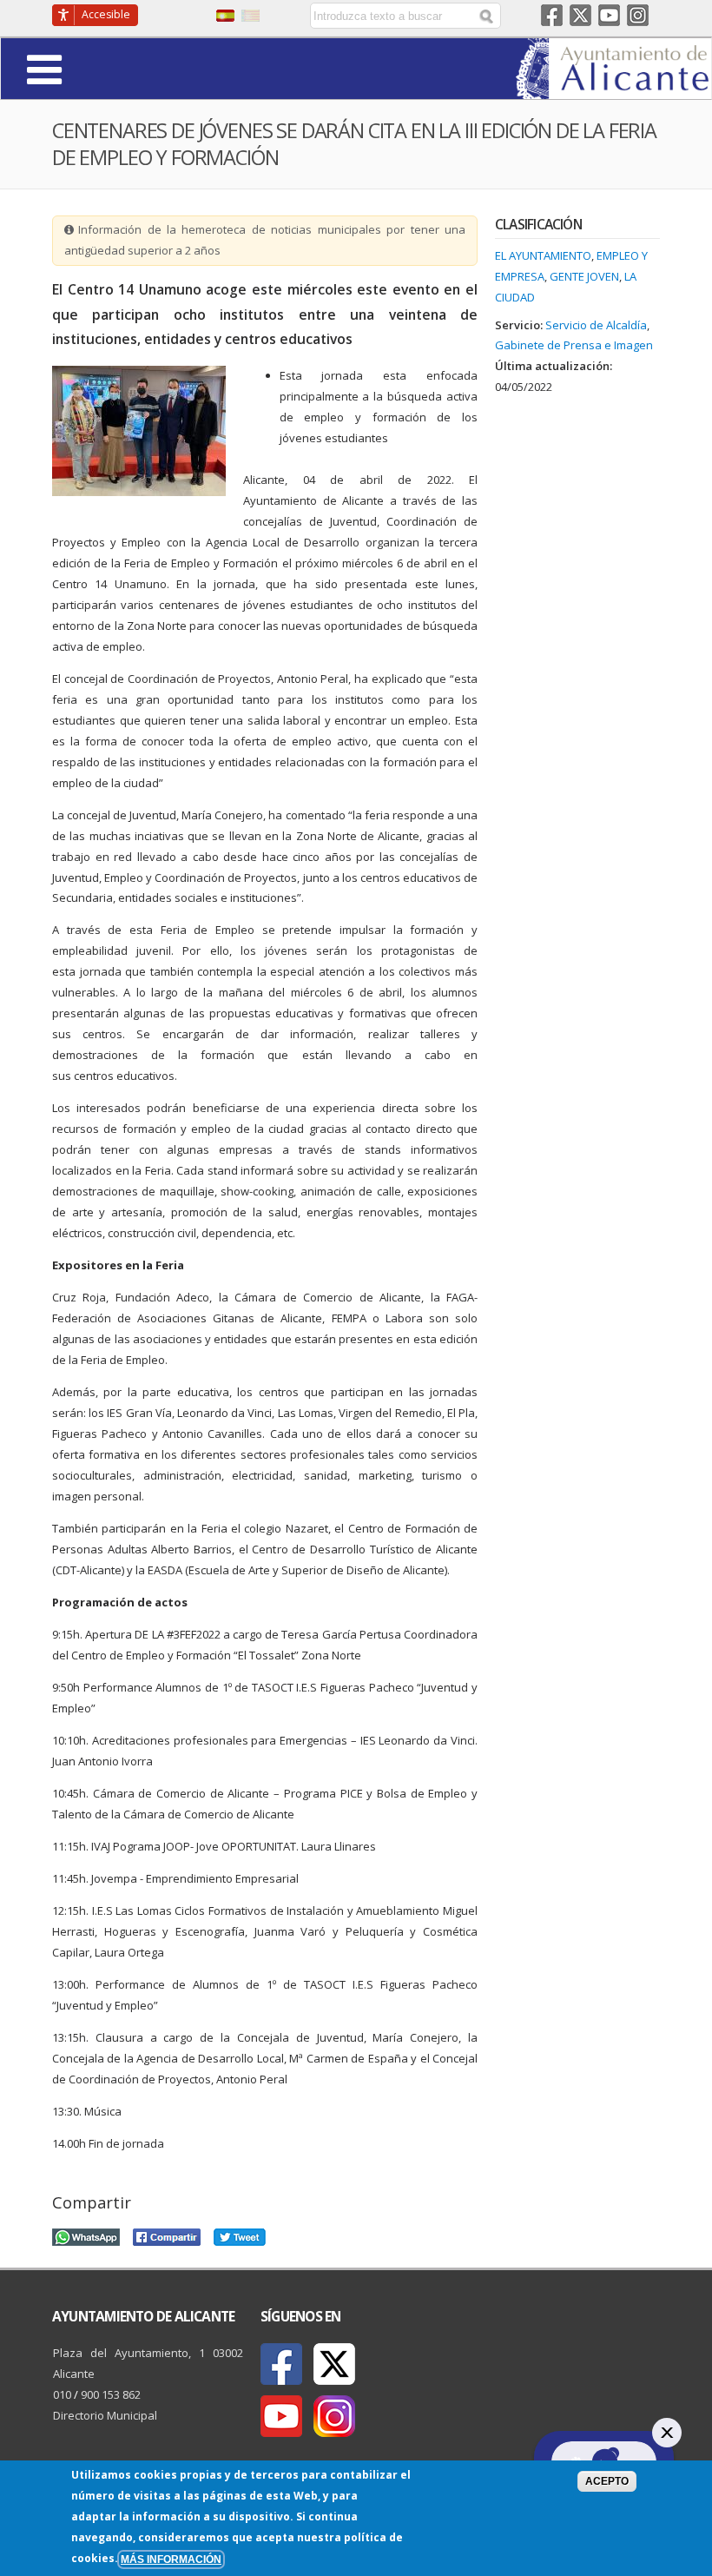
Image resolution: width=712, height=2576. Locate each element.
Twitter (580, 15)
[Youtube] (281, 2416)
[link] (613, 89)
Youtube (609, 15)
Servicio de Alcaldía (596, 325)
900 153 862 (111, 2394)
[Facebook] (281, 2364)
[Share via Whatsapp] (86, 2235)
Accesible (106, 14)
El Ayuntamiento (543, 255)
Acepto (607, 2481)
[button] (92, 68)
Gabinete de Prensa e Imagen (574, 345)
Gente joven (584, 276)
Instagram (638, 15)
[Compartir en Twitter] (240, 2235)
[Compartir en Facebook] (167, 2235)
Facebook (552, 15)
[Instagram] (334, 2416)
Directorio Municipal (105, 2415)
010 (62, 2394)
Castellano (225, 16)
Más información (171, 2559)
